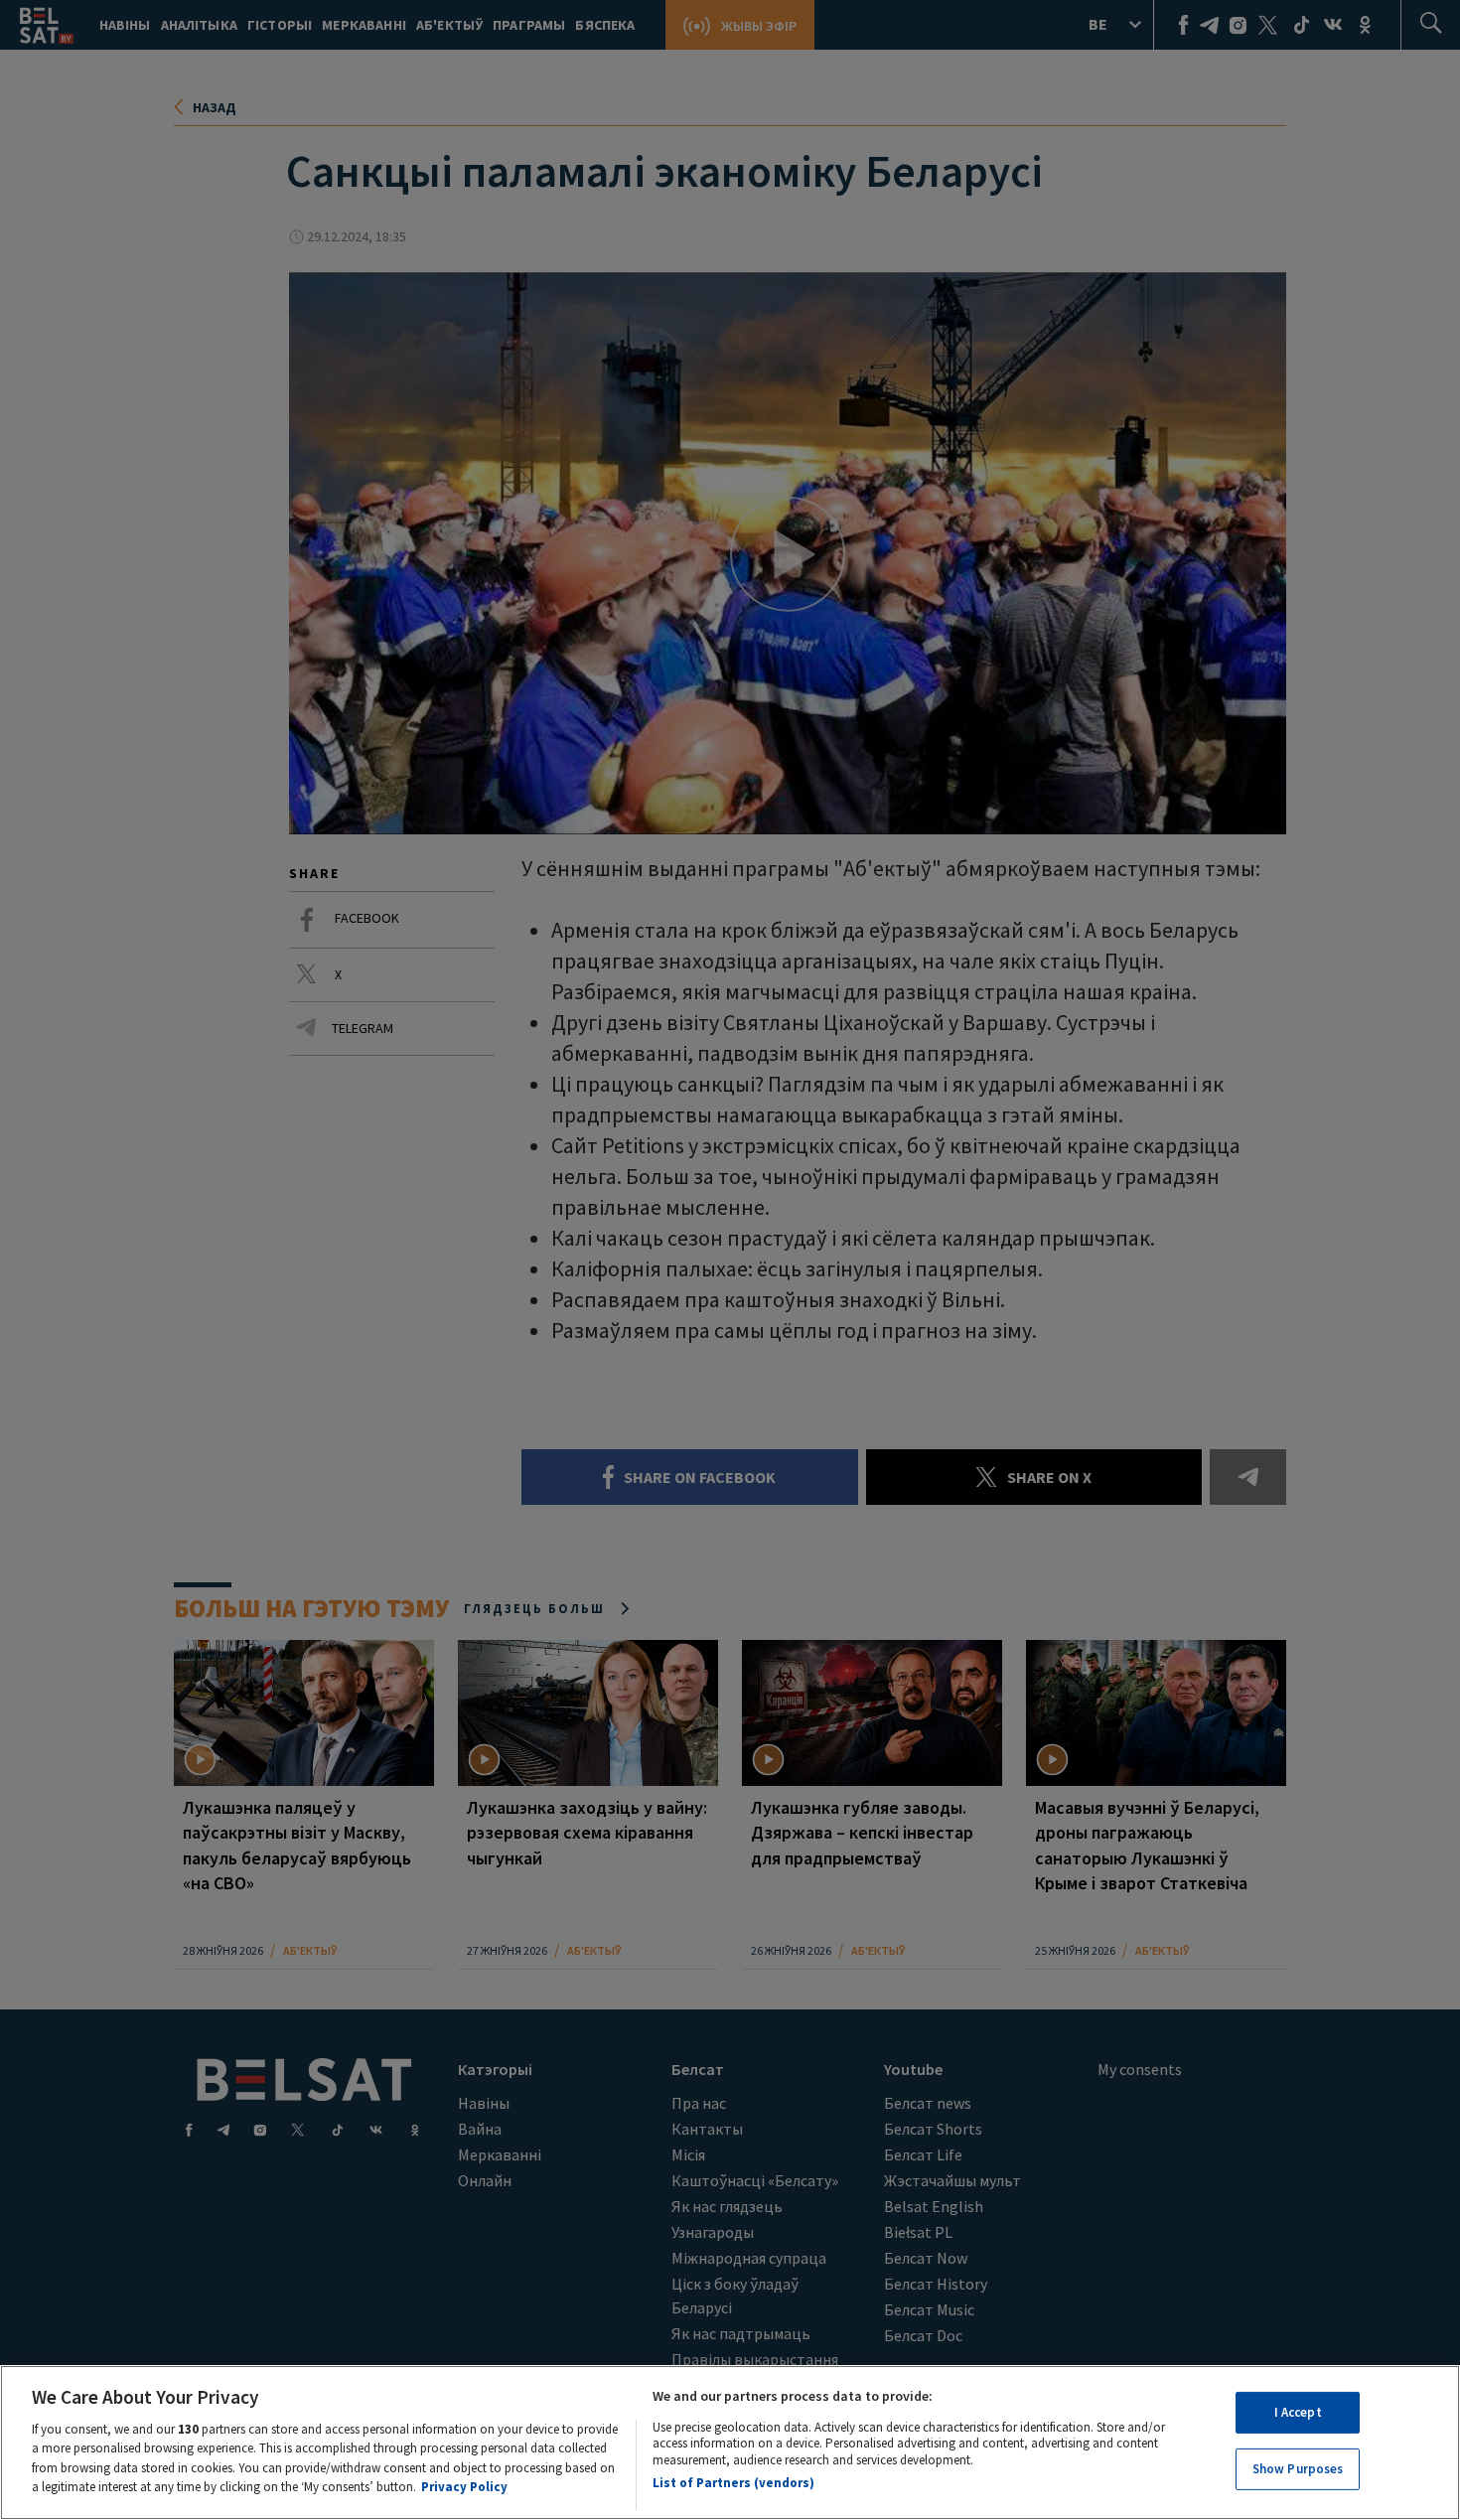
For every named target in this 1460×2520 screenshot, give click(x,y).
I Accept (1298, 2412)
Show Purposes (1298, 2469)
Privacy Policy (464, 2487)
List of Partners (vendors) (733, 2483)
